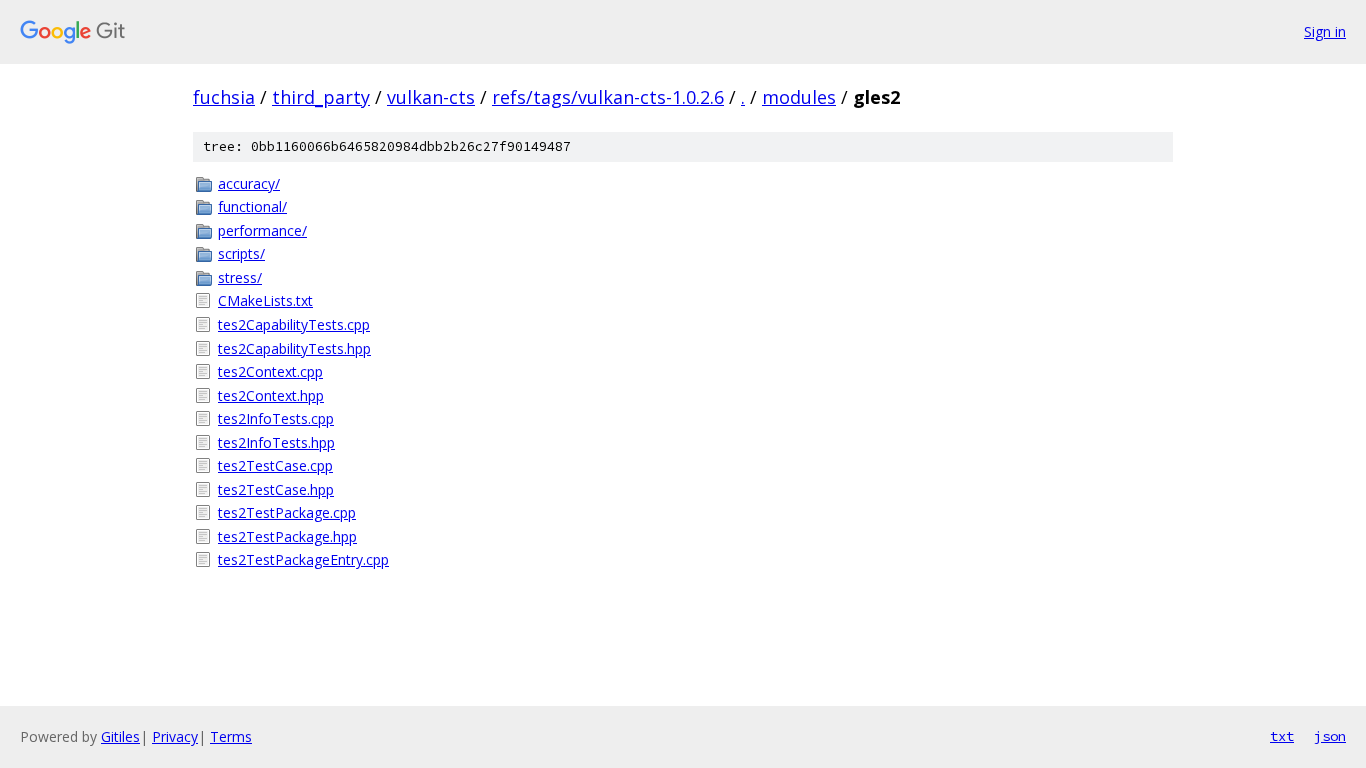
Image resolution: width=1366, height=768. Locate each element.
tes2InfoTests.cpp (276, 418)
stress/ (240, 277)
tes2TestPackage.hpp (287, 536)
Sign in (1325, 31)
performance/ (262, 230)
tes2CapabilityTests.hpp (294, 348)
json (1330, 736)
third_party (321, 97)
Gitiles (120, 736)
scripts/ (241, 253)
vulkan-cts (431, 97)
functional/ (252, 206)
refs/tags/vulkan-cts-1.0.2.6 (608, 97)
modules (799, 97)
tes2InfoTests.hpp (276, 442)
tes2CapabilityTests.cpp (294, 324)
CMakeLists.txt (265, 300)
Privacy (175, 736)
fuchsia (224, 97)
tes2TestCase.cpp (275, 465)
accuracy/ (249, 183)
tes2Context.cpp (270, 371)
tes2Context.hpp (271, 395)
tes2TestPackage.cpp (287, 512)
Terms (231, 736)
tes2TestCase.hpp (276, 489)
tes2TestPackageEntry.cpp (303, 559)
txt (1282, 736)
